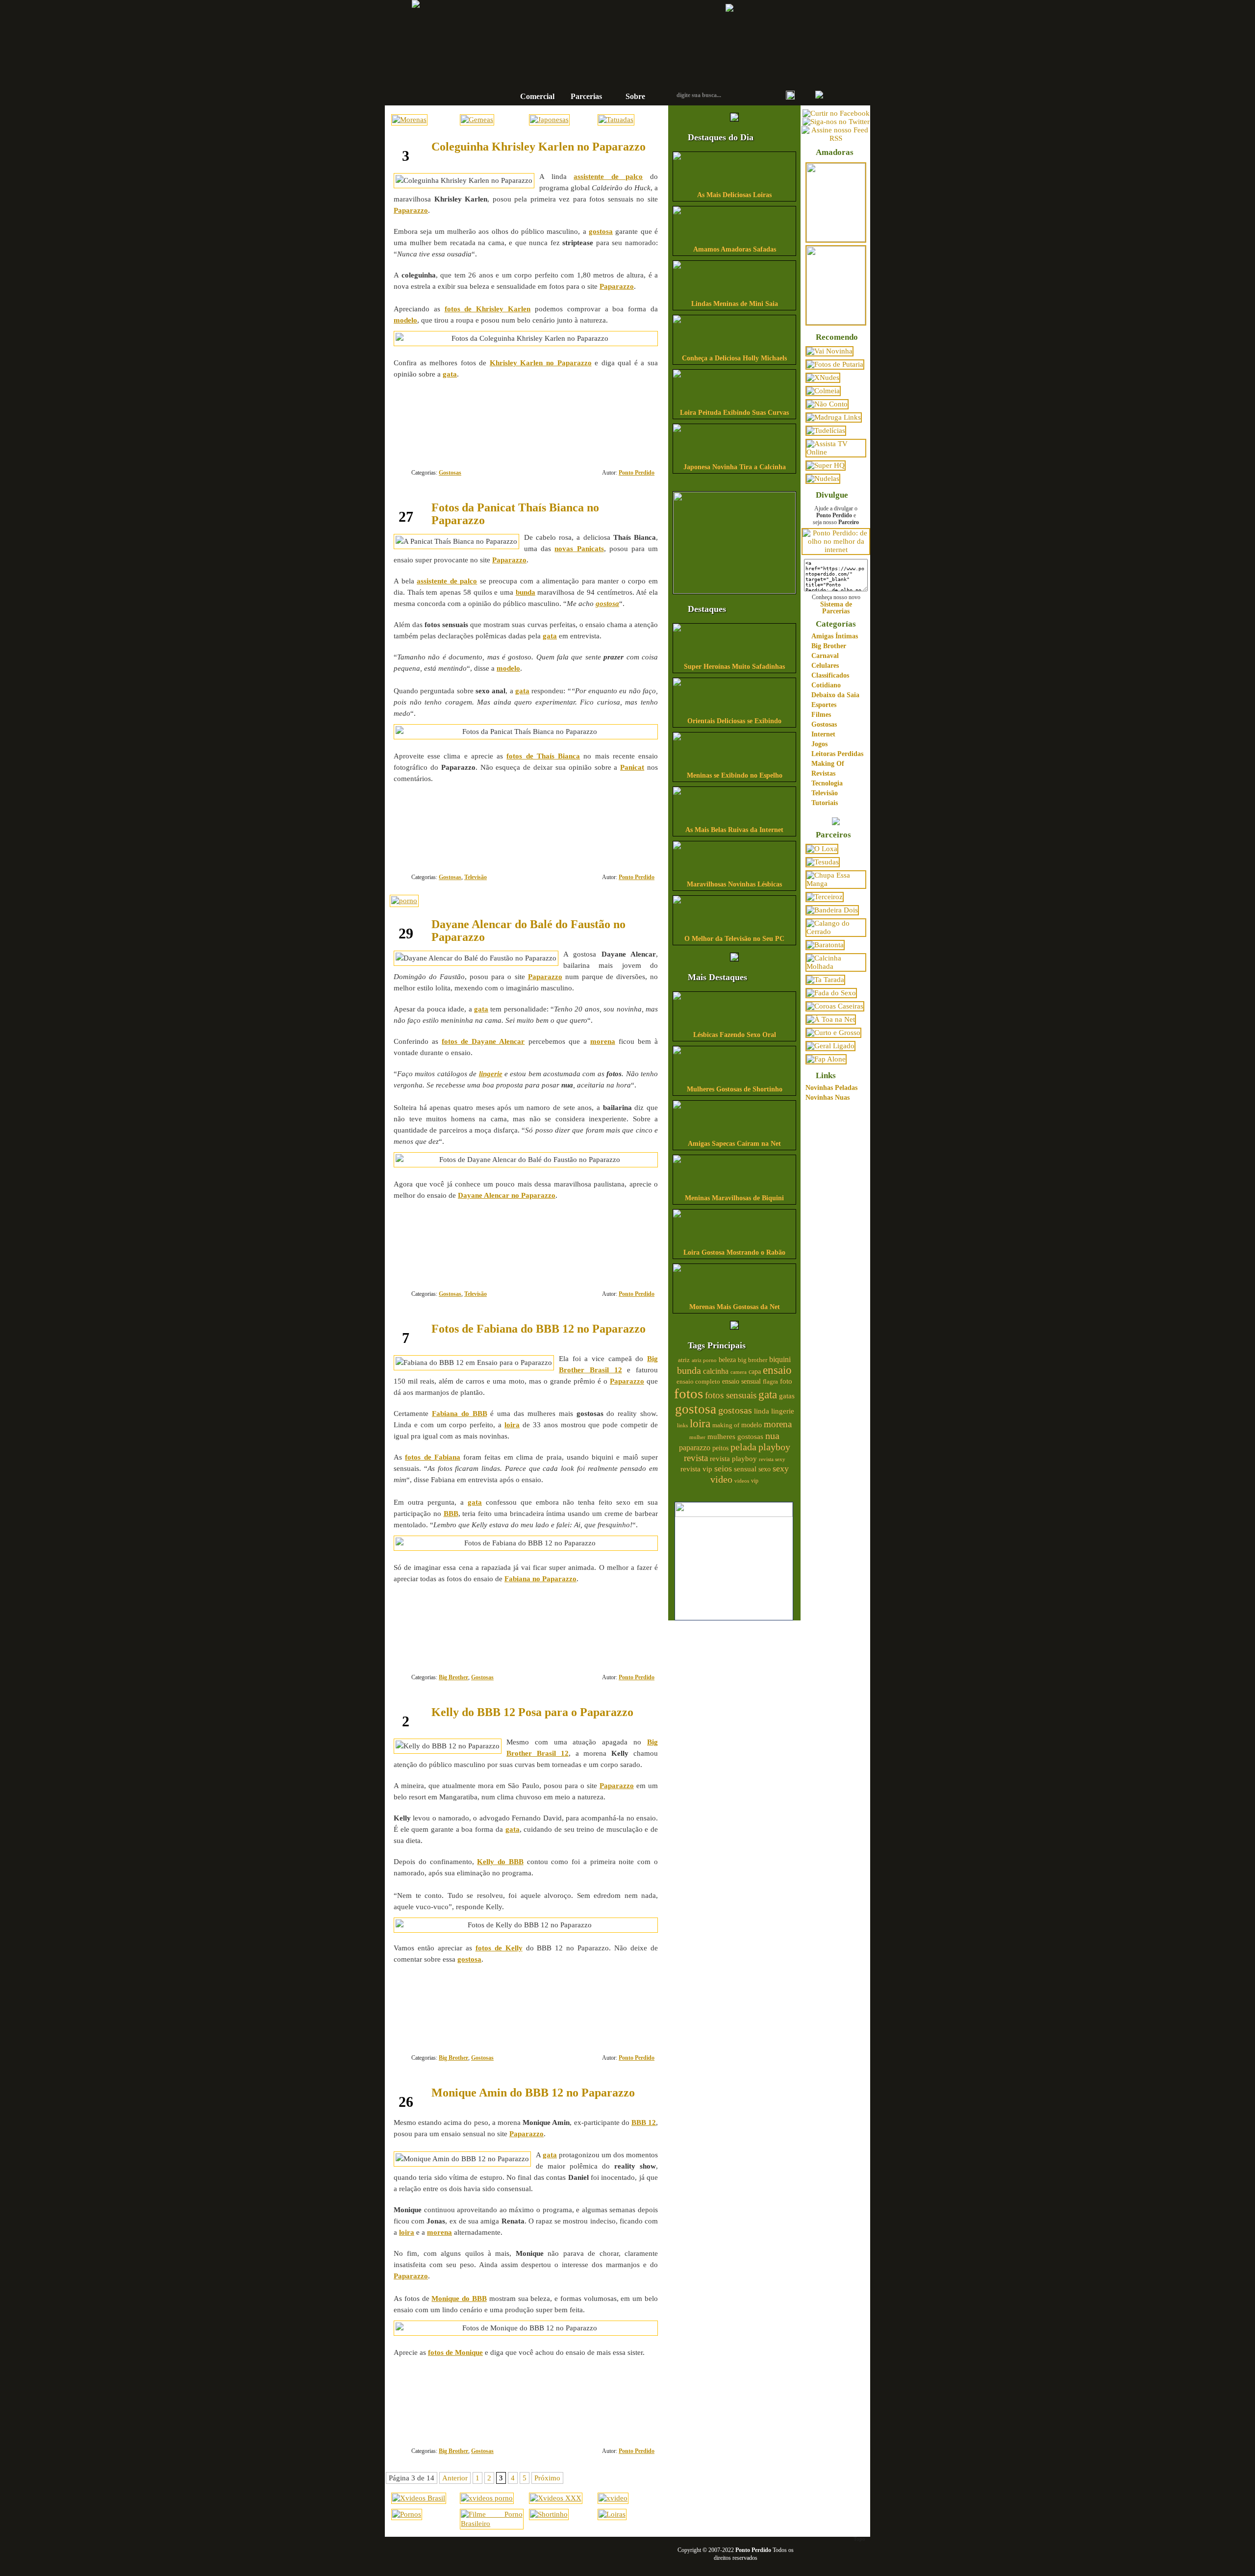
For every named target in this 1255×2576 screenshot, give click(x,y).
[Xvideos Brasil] (419, 2498)
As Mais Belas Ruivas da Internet (734, 830)
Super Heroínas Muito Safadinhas (734, 667)
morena (778, 1424)
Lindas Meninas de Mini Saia (735, 304)
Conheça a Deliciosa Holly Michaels (734, 358)
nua (772, 1436)
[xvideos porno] (487, 2498)
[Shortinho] (549, 2514)
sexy (781, 1468)
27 (623, 841)
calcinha (716, 1371)
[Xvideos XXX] (556, 2498)
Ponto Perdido (596, 34)
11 (623, 1258)
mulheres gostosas (735, 1436)
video (721, 1479)
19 (623, 437)
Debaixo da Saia (835, 695)
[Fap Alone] (826, 1059)
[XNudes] (823, 378)
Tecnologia (827, 783)
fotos (689, 1393)
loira (700, 1423)
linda (762, 1411)
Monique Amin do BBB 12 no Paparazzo (533, 2093)
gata (768, 1395)
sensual (745, 1469)
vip (755, 1481)
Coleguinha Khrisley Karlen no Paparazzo (539, 147)
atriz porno (704, 1360)
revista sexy (772, 1459)
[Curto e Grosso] (833, 1033)
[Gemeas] (477, 120)
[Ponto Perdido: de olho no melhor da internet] (836, 550)
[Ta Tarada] (825, 980)
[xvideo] (613, 2498)
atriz (684, 1360)
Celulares (825, 666)
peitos (720, 1448)
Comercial (537, 96)
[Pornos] (407, 2514)
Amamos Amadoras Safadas (735, 249)
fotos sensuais (731, 1395)
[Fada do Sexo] (831, 993)
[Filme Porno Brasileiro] (491, 2524)
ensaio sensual (741, 1381)
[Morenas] (409, 120)
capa (755, 1372)
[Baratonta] (825, 945)
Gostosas (450, 473)
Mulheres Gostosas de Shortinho (735, 1089)
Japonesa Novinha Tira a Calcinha (735, 467)
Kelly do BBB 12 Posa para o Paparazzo (532, 1712)
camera (739, 1372)
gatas (787, 1396)
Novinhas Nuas (828, 1098)
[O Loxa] (822, 849)
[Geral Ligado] (830, 1046)
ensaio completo (698, 1382)
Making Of (828, 764)
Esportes (824, 705)
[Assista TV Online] (836, 452)
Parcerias (586, 96)
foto (786, 1381)
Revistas (823, 773)
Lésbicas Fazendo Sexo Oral (735, 1035)
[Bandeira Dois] (832, 910)
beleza (727, 1360)
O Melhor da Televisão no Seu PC (734, 939)
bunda (689, 1370)
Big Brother (453, 1677)
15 (623, 2415)
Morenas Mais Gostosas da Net (735, 1307)
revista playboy (733, 1459)
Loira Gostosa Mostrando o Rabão (734, 1252)
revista (696, 1458)
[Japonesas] (549, 120)
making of (726, 1425)
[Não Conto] (827, 404)
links (682, 1425)
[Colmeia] (823, 391)
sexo (765, 1469)
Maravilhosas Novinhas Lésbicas (734, 884)
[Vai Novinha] (829, 351)
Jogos (819, 744)
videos (742, 1481)
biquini (780, 1359)
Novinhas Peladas (831, 1088)
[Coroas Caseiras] (835, 1006)
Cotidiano (826, 685)
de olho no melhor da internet (596, 65)
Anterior (455, 2478)
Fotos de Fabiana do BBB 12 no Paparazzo (539, 1329)
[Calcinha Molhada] (836, 966)
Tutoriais (825, 803)
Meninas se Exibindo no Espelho (735, 775)
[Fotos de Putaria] (835, 364)
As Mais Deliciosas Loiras (734, 195)
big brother (753, 1360)
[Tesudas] (823, 862)
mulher (697, 1437)
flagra (770, 1382)
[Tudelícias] (826, 430)
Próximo (547, 2478)
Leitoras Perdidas (837, 754)
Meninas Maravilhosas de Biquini (734, 1198)
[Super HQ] (826, 465)
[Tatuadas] (616, 120)
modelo (752, 1425)
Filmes (821, 715)
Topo (859, 2539)
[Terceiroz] (825, 897)
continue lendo (464, 406)
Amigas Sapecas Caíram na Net (734, 1144)
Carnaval (825, 656)
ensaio (777, 1370)
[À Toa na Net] (831, 1019)
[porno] (404, 901)
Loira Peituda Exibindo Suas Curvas (734, 413)
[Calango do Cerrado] (836, 932)
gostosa (696, 1409)
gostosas (735, 1410)
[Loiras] (612, 2514)
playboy (774, 1447)
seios (723, 1468)
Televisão (476, 877)
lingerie (783, 1411)
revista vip (696, 1469)
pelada (743, 1447)
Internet (823, 734)
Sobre (635, 96)
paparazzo (695, 1448)
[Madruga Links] (834, 417)
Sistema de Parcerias (836, 607)
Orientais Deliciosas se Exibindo (734, 721)
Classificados (830, 675)
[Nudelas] (823, 479)
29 (623, 2022)
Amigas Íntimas (835, 636)
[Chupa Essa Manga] (836, 884)
